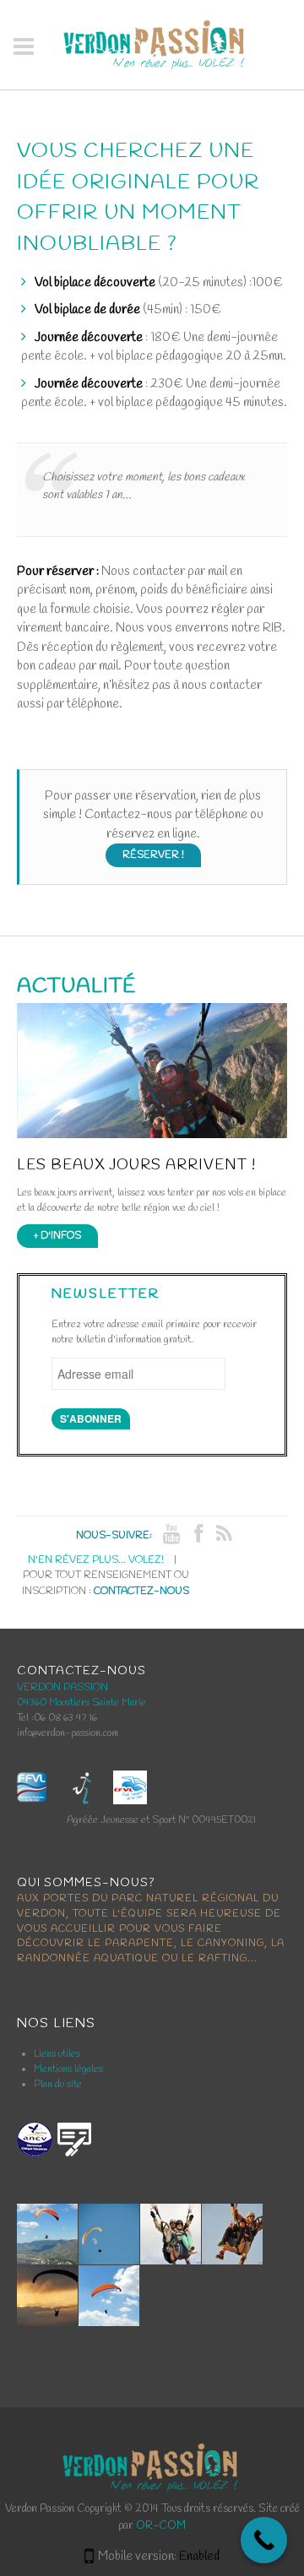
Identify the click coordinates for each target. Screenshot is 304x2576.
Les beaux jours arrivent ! (136, 1166)
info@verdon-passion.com (68, 1733)
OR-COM (161, 2526)
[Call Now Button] (264, 2540)
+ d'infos (57, 1236)
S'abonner (91, 1418)
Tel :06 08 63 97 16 (57, 1718)
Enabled (199, 2557)
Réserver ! (153, 855)
